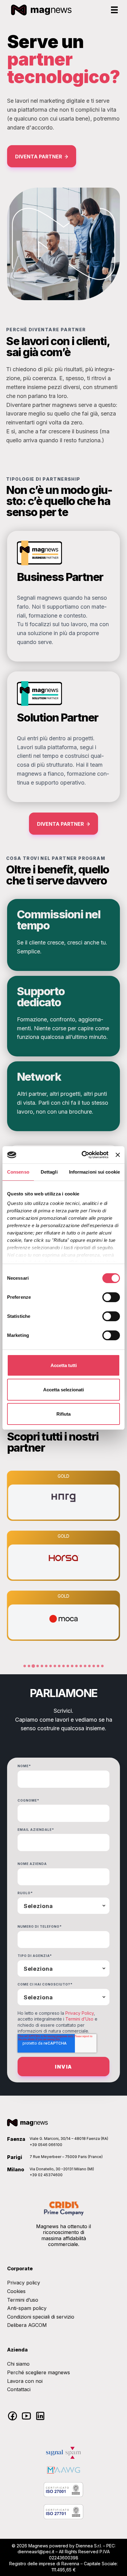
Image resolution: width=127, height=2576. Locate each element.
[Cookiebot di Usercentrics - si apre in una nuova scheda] (82, 1155)
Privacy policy (24, 2283)
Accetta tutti (64, 1365)
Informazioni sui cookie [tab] (94, 1172)
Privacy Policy (80, 2013)
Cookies (16, 2291)
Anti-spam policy (27, 2308)
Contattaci (19, 2389)
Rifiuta (63, 1414)
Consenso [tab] (18, 1172)
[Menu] (114, 10)
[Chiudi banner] (118, 1155)
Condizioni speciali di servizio (41, 2317)
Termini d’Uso (79, 2019)
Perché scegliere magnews (39, 2372)
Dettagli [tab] (49, 1172)
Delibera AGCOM (27, 2325)
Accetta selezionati (63, 1390)
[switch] (111, 1297)
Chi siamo (18, 2364)
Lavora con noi (25, 2381)
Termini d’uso (23, 2300)
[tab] (25, 1666)
